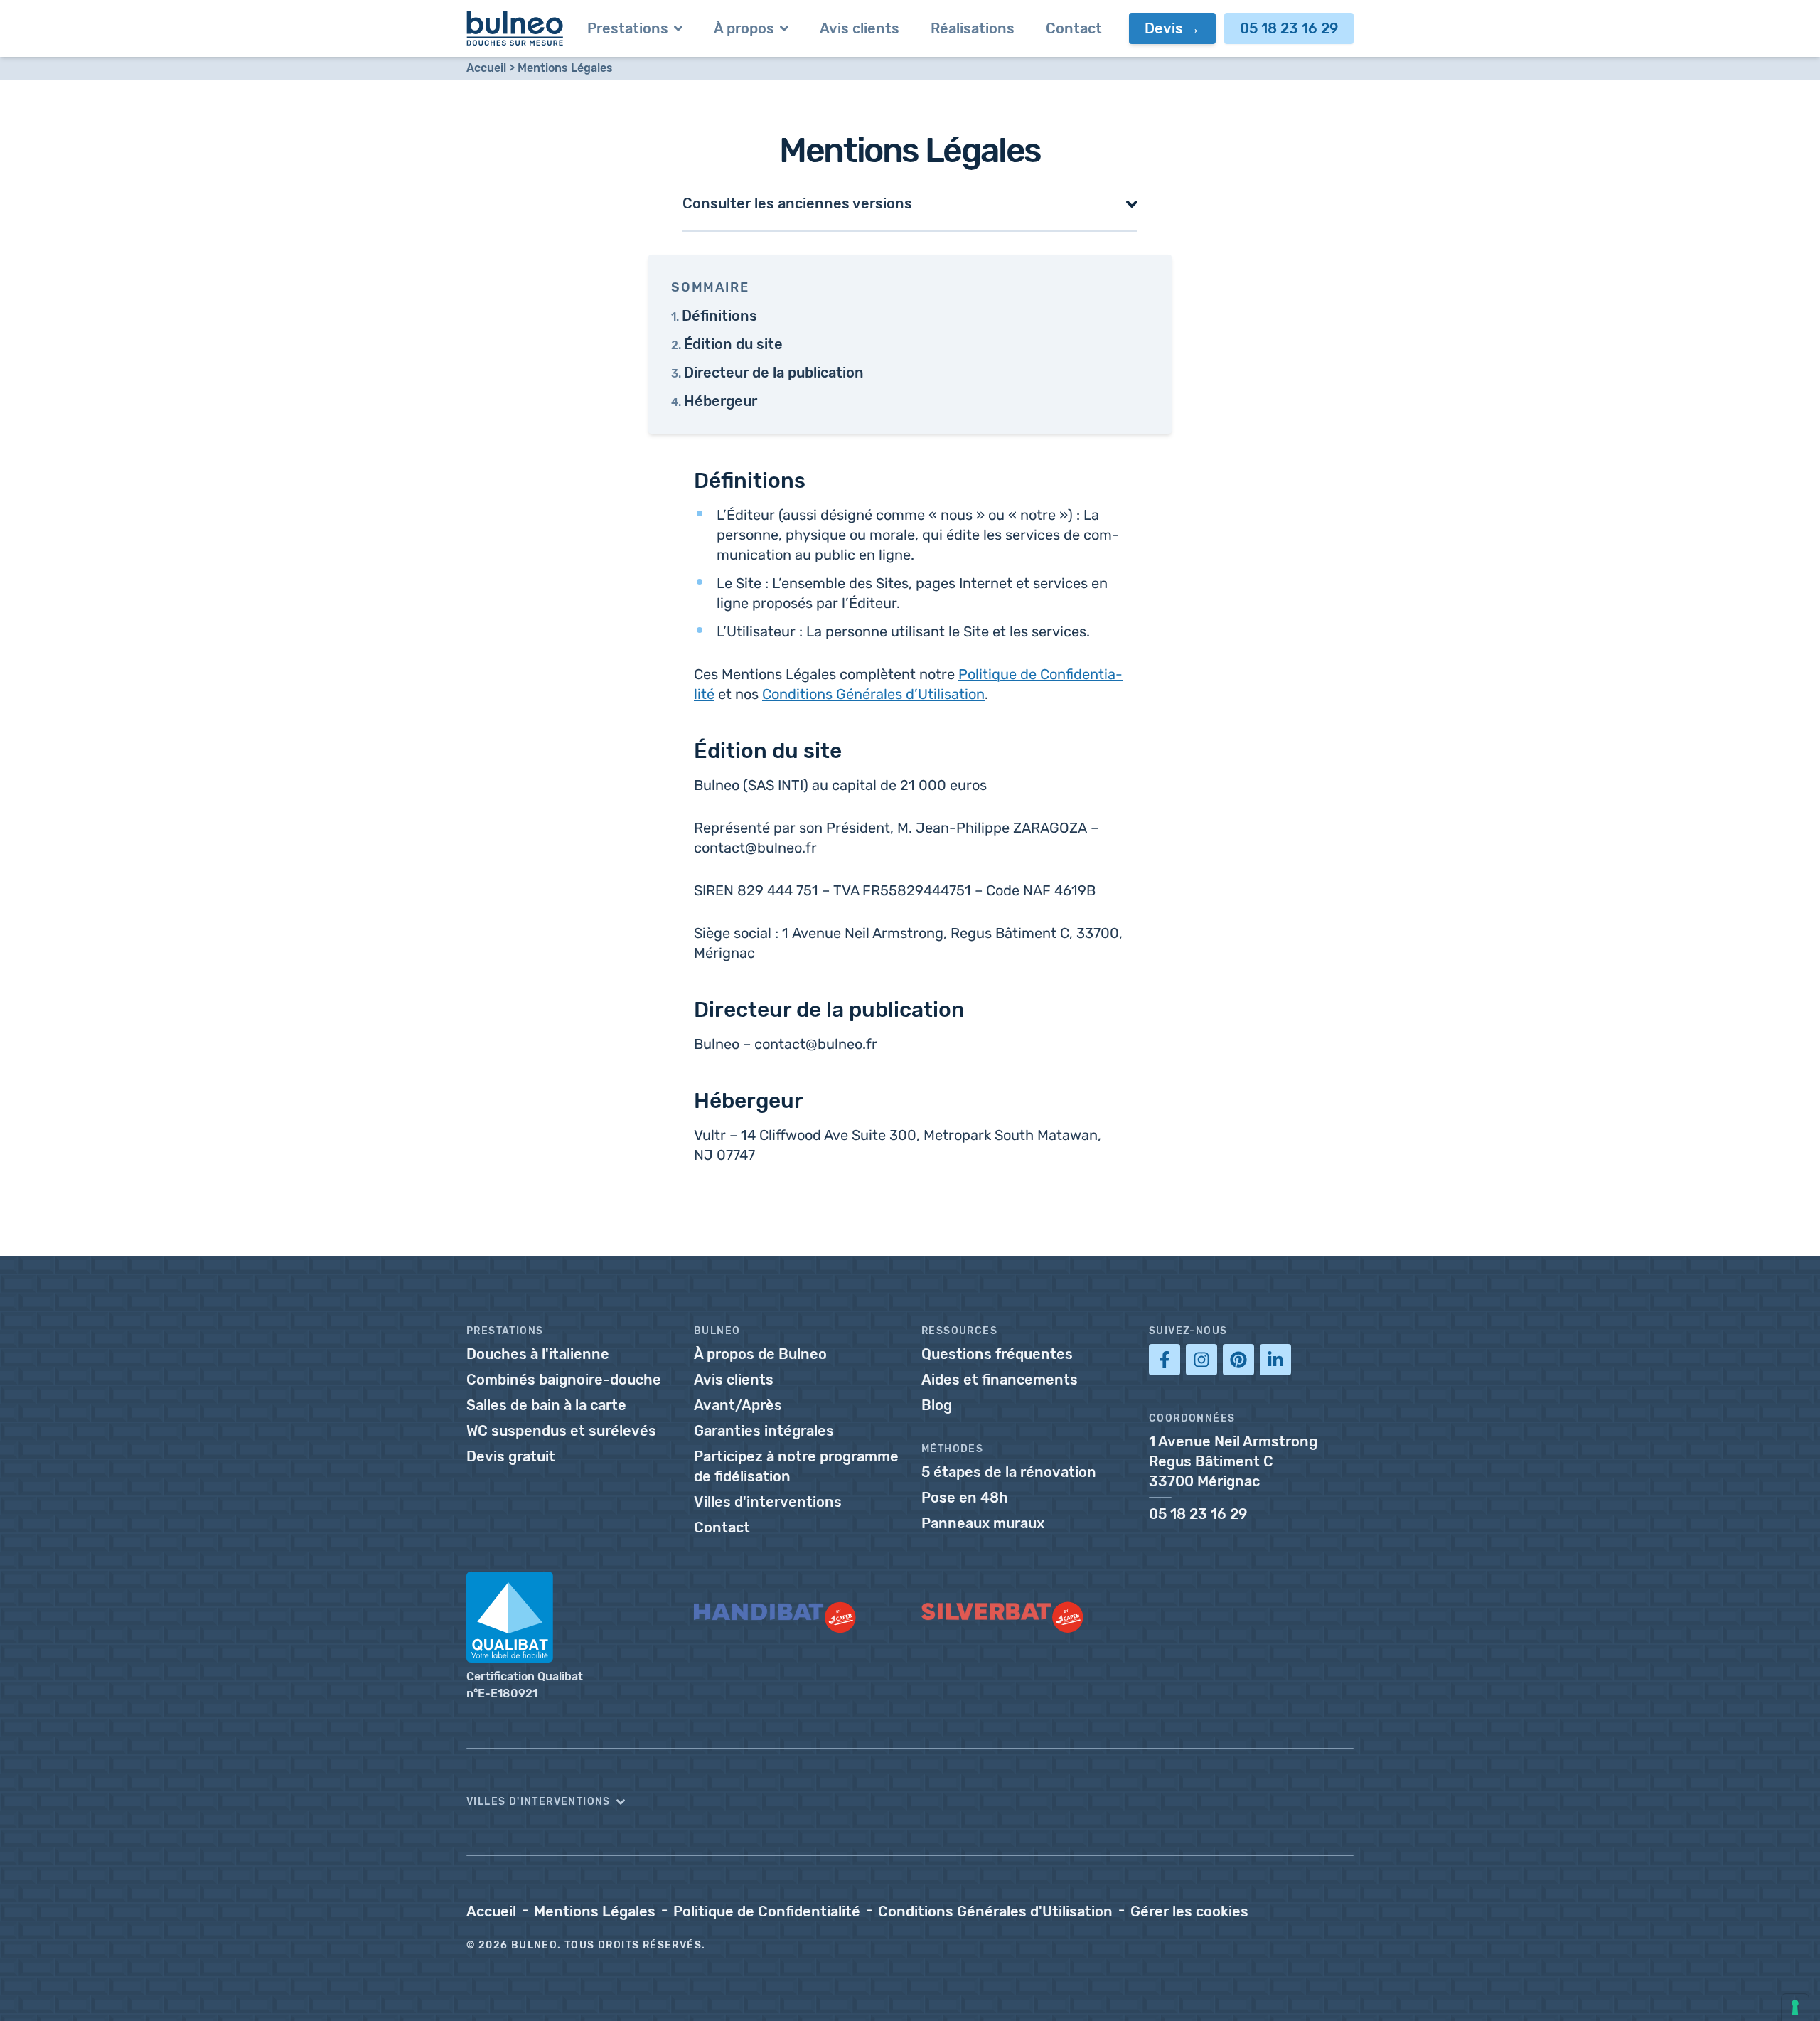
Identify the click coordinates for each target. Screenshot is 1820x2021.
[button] (910, 203)
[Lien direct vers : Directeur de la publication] (687, 1006)
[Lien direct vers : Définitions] (687, 477)
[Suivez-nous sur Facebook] (1165, 1360)
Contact (722, 1527)
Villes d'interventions (768, 1502)
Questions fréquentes (997, 1354)
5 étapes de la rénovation (1009, 1472)
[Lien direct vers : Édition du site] (687, 747)
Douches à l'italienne (538, 1354)
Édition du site (733, 344)
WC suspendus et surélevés (561, 1431)
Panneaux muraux (983, 1523)
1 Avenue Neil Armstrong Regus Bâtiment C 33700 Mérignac (1233, 1461)
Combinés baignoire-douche (564, 1380)
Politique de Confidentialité (767, 1911)
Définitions (719, 316)
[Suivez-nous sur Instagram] (1201, 1360)
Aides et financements (1000, 1380)
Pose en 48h (965, 1498)
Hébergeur (721, 401)
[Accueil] (515, 28)
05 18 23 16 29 (1289, 28)
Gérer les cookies (1189, 1911)
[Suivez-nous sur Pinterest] (1238, 1360)
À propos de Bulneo (760, 1354)
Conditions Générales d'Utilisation (995, 1911)
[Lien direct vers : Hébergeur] (687, 1097)
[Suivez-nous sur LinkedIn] (1275, 1360)
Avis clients (734, 1380)
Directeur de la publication (774, 373)
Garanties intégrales (764, 1431)
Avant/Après (738, 1405)
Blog (937, 1405)
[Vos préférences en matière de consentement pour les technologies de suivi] (1795, 2007)
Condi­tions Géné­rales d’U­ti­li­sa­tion (873, 694)
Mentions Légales (565, 68)
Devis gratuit (511, 1456)
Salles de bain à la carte (546, 1405)
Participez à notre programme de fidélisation (796, 1466)
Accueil (486, 68)
